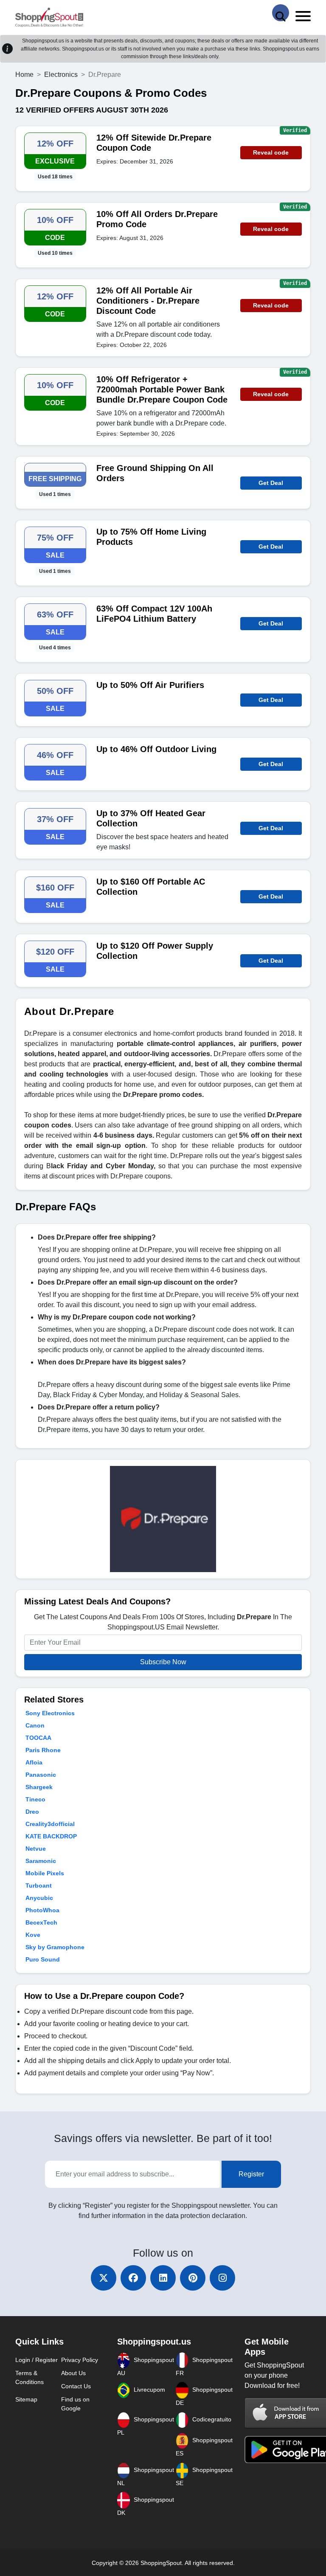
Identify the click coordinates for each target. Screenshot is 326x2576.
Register (251, 2174)
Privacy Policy (80, 2360)
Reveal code (271, 152)
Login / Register (37, 2360)
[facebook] (133, 2278)
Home (24, 75)
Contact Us (76, 2386)
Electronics (61, 75)
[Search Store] (281, 13)
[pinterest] (193, 2278)
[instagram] (222, 2278)
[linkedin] (163, 2278)
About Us (73, 2373)
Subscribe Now (163, 1662)
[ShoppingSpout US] (49, 18)
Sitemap (26, 2399)
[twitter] (104, 2278)
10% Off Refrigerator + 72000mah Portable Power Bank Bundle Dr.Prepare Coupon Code (162, 389)
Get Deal (271, 483)
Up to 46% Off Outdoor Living (156, 749)
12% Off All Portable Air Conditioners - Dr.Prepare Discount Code (148, 301)
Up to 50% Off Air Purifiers (150, 685)
